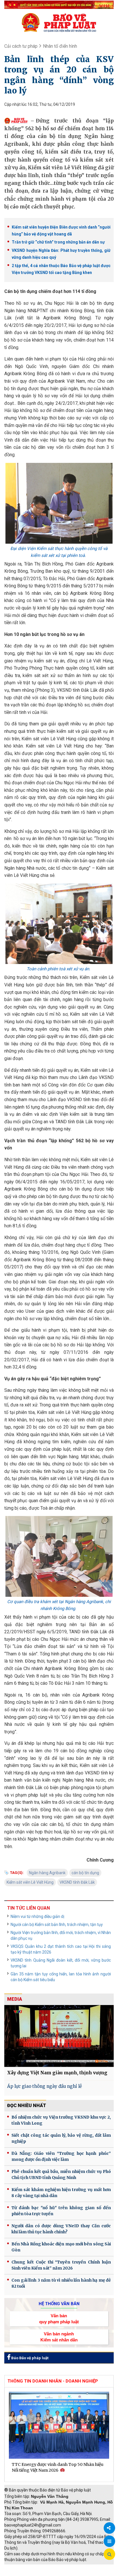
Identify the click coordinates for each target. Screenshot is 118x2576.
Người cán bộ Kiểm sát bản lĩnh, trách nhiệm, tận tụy (57, 1925)
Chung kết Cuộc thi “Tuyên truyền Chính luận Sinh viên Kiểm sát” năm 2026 (61, 2265)
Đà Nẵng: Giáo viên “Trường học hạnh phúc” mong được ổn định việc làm (61, 2156)
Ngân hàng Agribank (47, 1873)
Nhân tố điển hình (60, 46)
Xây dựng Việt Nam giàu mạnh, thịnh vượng (57, 2073)
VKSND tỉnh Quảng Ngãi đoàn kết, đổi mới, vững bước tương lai (61, 1963)
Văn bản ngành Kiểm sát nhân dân (59, 2337)
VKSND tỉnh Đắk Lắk (77, 1882)
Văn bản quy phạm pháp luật (59, 2319)
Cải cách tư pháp (21, 46)
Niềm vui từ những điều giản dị (37, 1916)
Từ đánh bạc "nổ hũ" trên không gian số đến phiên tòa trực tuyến (61, 2211)
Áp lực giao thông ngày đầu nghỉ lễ (45, 2086)
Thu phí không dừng (24, 2573)
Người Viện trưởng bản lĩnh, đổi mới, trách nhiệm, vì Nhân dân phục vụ (61, 1935)
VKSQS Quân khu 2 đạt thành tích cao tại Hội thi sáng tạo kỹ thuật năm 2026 (61, 1949)
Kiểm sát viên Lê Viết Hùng (30, 1882)
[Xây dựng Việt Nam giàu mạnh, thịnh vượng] (59, 2036)
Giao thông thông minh (62, 2567)
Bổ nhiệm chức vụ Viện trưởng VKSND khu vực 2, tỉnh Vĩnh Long (61, 2120)
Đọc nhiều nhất (27, 2106)
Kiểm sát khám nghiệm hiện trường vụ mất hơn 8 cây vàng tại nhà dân (61, 2193)
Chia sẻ (109, 2528)
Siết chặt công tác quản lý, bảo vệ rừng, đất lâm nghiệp (61, 2138)
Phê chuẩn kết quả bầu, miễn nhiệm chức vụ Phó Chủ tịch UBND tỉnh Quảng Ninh (61, 2175)
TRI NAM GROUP (21, 2567)
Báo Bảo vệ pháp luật (29, 2358)
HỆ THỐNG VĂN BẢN (59, 2304)
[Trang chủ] (59, 22)
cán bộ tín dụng (85, 1873)
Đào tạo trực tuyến (64, 2573)
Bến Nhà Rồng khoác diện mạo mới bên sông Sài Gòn (61, 2247)
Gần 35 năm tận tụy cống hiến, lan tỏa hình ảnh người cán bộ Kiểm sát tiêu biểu (61, 1977)
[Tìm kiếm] (109, 2554)
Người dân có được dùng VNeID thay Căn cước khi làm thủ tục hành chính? (61, 2229)
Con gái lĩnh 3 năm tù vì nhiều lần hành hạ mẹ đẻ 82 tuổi (61, 2283)
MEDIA (15, 1999)
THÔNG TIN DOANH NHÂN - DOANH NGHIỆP (53, 2381)
